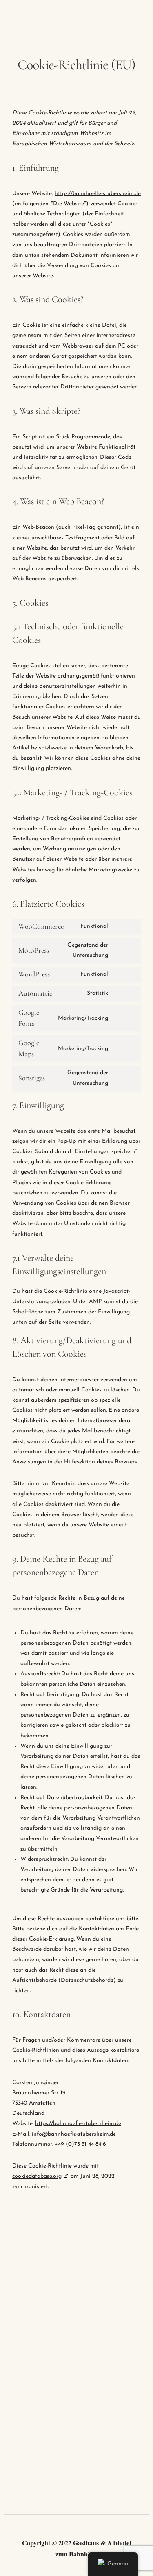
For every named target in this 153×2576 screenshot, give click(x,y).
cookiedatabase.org (37, 2176)
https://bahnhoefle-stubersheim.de (98, 194)
